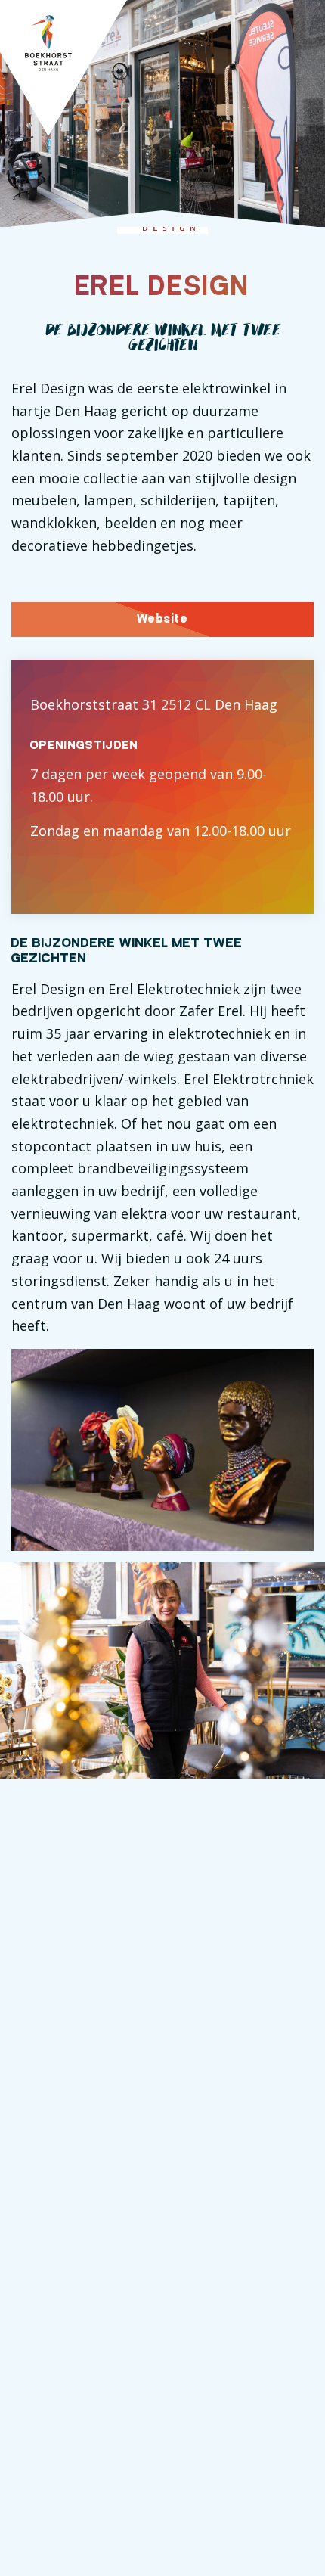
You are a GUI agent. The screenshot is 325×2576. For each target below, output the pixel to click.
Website (162, 619)
